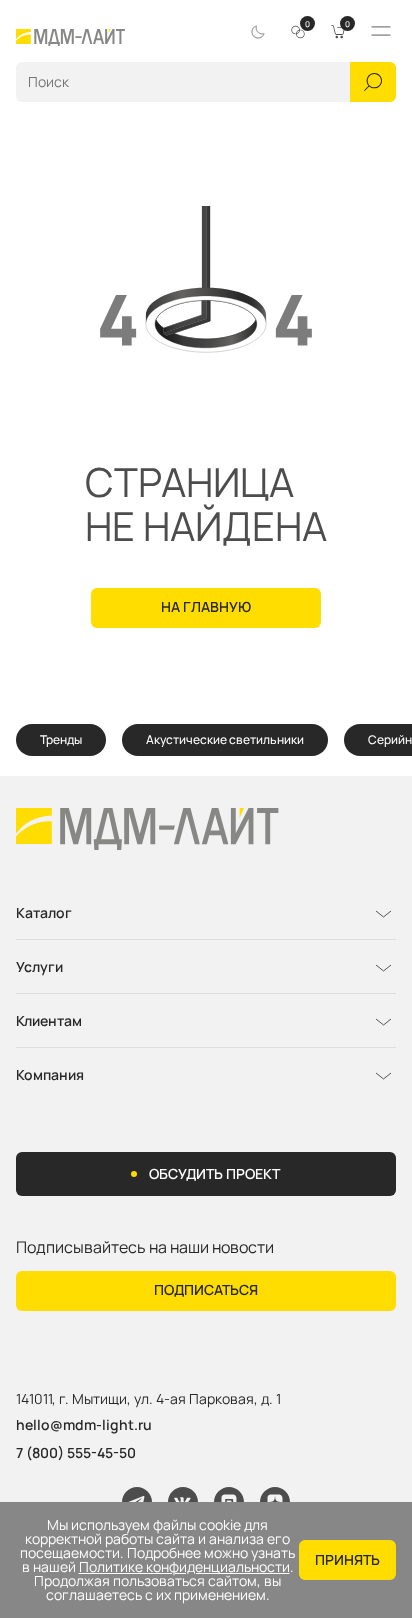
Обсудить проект (214, 1173)
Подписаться (206, 1289)
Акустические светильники (225, 739)
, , (148, 1399)
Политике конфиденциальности (184, 1567)
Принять (347, 1559)
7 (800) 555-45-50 (76, 1452)
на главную (206, 606)
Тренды (61, 739)
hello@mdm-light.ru (84, 1424)
